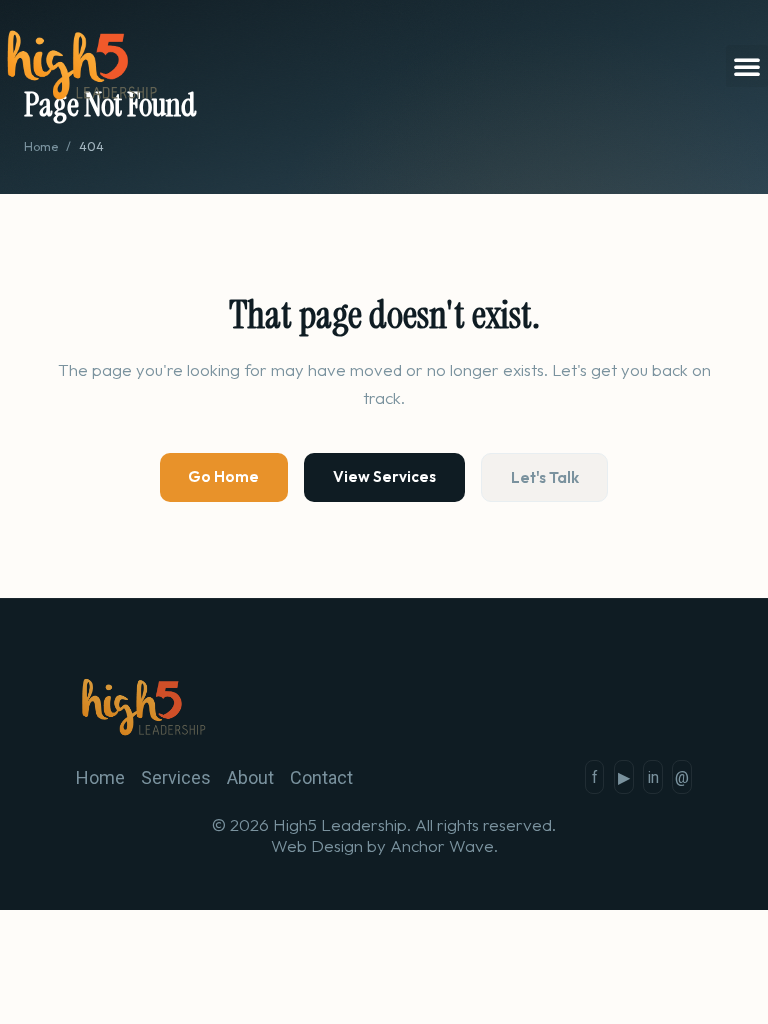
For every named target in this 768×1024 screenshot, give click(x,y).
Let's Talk (545, 477)
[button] (747, 66)
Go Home (223, 476)
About (250, 777)
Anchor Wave (442, 845)
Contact (321, 777)
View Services (384, 476)
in (653, 777)
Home (41, 146)
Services (176, 777)
